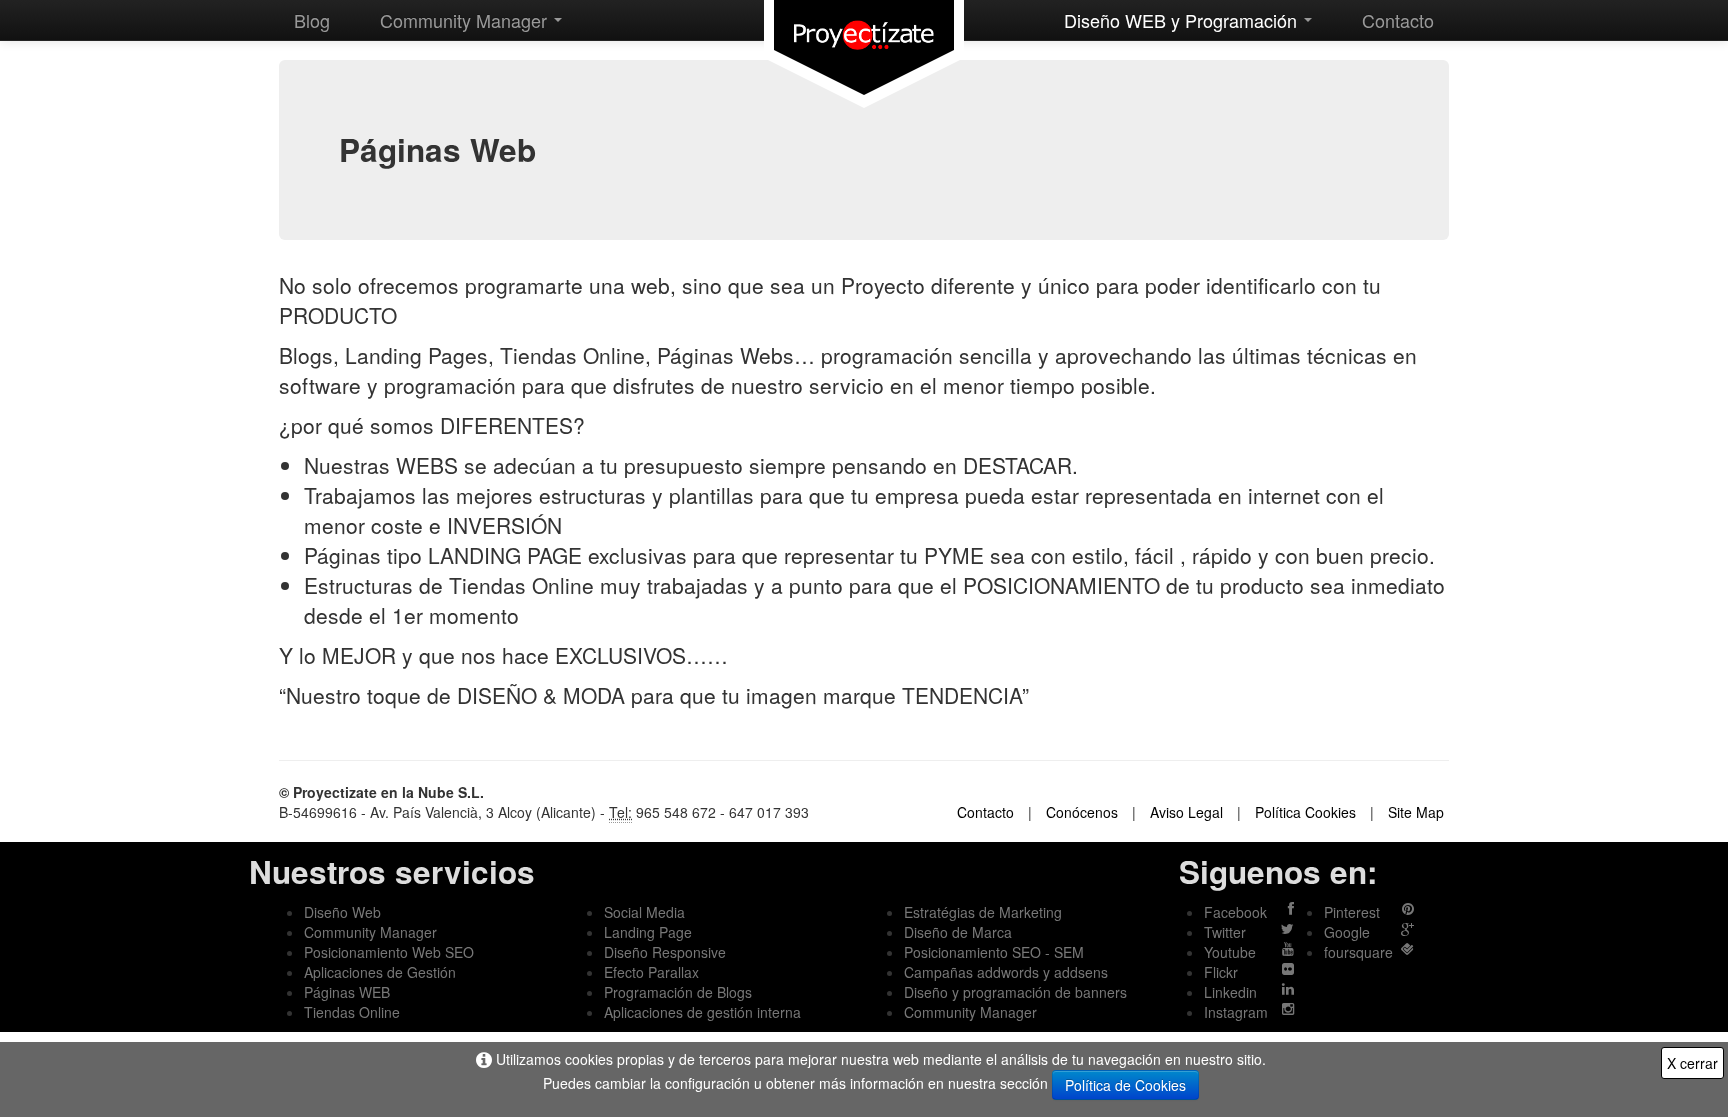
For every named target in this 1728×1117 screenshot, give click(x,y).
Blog (312, 20)
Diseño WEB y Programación (1183, 20)
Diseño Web (342, 912)
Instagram (1236, 1012)
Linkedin (1230, 992)
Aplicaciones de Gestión (380, 972)
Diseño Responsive (665, 952)
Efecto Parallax (651, 972)
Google (1347, 932)
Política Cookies (1305, 812)
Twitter (1225, 932)
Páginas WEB (347, 992)
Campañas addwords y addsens (1006, 972)
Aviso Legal (1186, 812)
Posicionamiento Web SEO (389, 952)
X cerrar (1692, 1063)
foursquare (1358, 952)
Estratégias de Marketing (983, 912)
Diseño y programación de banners (1015, 992)
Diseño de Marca (958, 932)
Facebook (1235, 912)
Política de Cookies (1125, 1085)
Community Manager (466, 20)
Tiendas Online (352, 1012)
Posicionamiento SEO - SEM (994, 952)
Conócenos (1082, 812)
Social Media (644, 912)
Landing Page (648, 932)
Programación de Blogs (678, 992)
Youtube (1230, 952)
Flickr (1221, 972)
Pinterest (1352, 912)
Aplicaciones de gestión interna (702, 1012)
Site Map (1416, 812)
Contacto (1398, 20)
